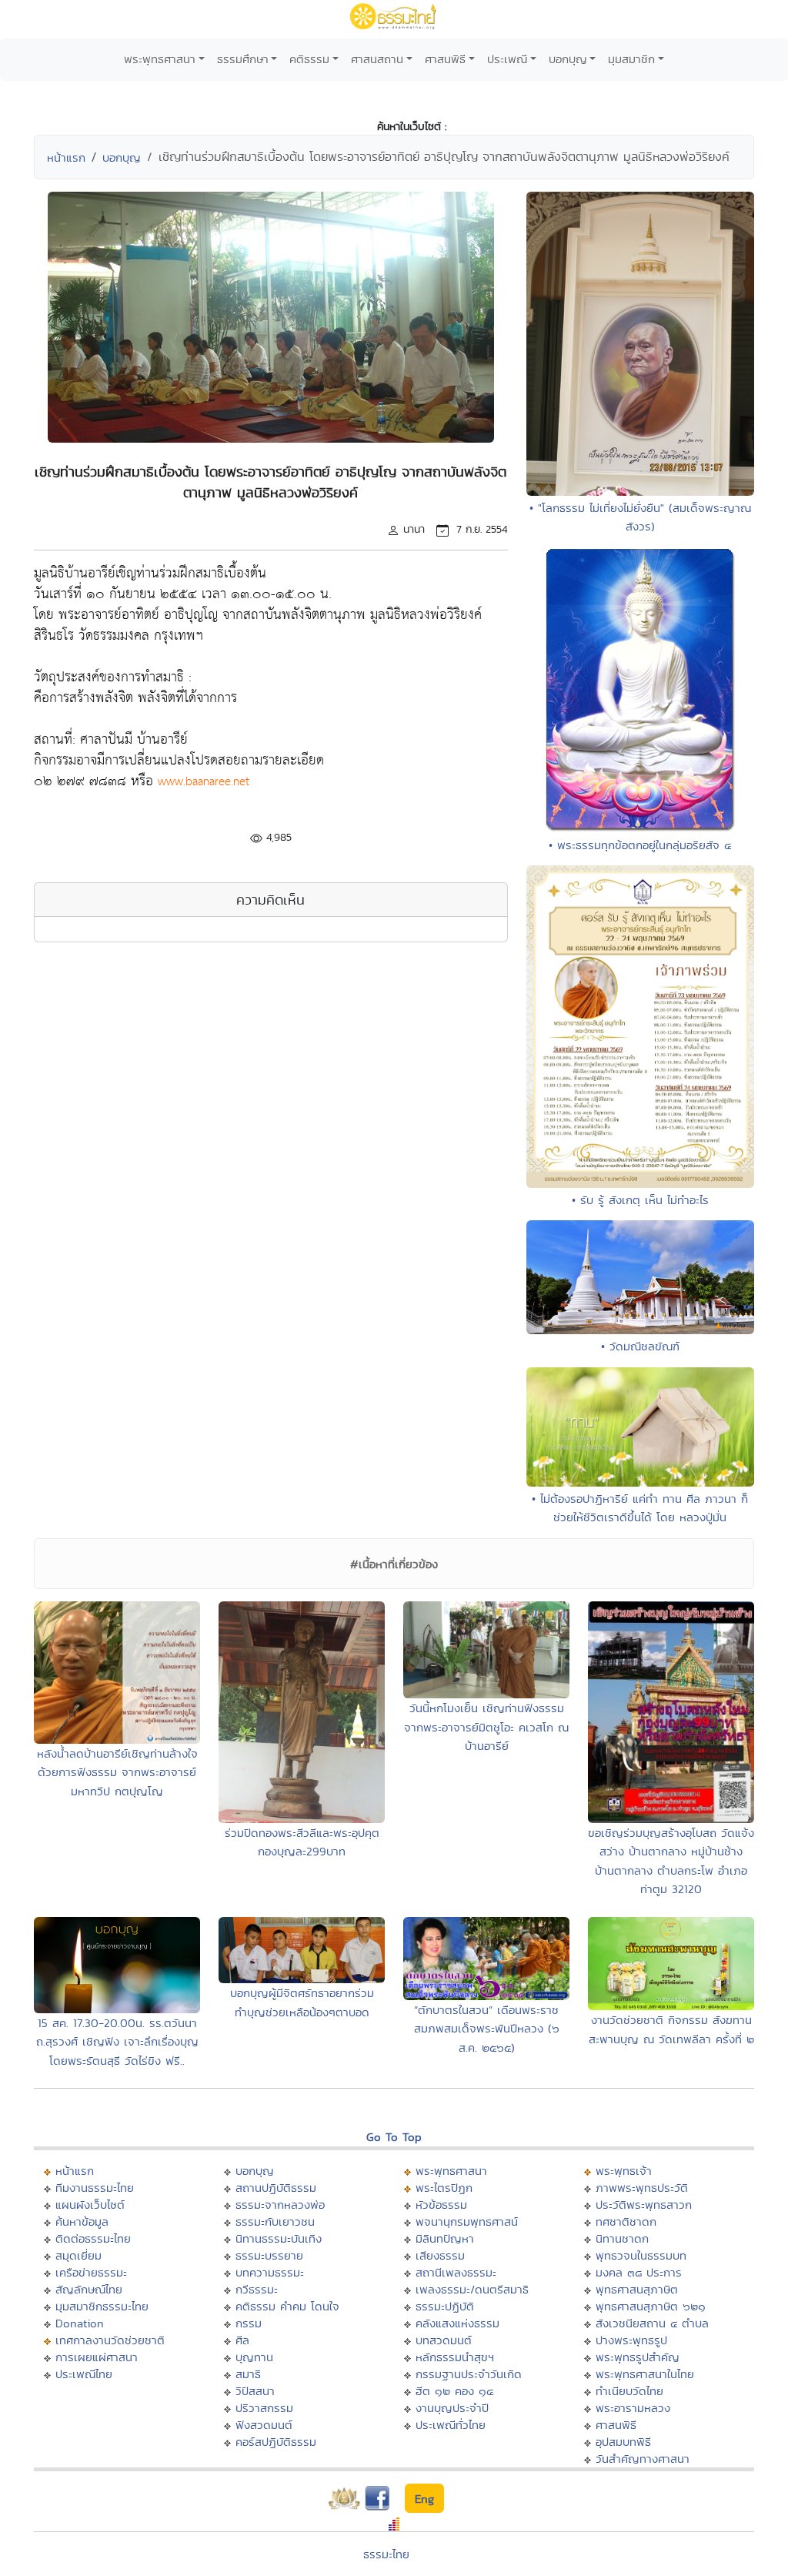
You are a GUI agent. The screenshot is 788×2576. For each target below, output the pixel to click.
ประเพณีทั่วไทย (451, 2425)
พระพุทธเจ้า (624, 2171)
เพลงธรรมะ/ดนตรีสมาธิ (472, 2289)
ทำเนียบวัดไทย (629, 2391)
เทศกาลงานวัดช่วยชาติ (110, 2340)
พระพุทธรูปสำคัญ (638, 2357)
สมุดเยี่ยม (78, 2255)
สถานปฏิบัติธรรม (276, 2188)
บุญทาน (254, 2357)
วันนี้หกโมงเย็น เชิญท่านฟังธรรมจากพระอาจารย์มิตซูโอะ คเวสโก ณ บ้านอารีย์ (486, 1727)
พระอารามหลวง (633, 2408)
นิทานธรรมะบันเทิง (279, 2238)
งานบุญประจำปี (452, 2408)
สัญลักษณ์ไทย (89, 2289)
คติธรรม (309, 59)
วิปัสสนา (255, 2391)
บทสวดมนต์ (444, 2340)
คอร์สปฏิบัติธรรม (276, 2442)
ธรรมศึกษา (243, 59)
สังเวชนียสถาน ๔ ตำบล (652, 2323)
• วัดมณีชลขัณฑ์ (640, 1346)
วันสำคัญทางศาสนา (643, 2459)
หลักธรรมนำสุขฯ (455, 2357)
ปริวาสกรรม (264, 2408)
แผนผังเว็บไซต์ (90, 2205)
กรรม (249, 2323)
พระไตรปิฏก (444, 2188)
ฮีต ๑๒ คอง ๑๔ (454, 2391)
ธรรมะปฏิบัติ (445, 2306)
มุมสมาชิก (631, 59)
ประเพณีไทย (84, 2374)
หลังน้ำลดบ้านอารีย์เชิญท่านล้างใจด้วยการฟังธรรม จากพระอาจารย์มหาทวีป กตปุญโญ (117, 1772)
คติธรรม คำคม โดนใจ (287, 2306)
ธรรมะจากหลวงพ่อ (280, 2205)
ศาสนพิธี (445, 59)
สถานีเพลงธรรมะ (456, 2272)
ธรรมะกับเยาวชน (275, 2221)
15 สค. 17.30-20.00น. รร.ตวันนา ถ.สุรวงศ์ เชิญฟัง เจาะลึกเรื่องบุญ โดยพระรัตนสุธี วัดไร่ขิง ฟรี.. (117, 2042)
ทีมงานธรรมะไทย (95, 2188)
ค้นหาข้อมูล (82, 2221)
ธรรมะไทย (386, 2554)
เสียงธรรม (440, 2255)
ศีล (242, 2340)
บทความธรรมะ (270, 2272)
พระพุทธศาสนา (160, 59)
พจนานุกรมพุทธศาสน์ (467, 2221)
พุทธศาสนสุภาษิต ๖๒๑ (651, 2306)
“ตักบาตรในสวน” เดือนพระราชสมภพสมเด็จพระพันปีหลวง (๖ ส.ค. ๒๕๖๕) (487, 2029)
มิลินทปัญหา (445, 2238)
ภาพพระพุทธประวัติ (642, 2188)
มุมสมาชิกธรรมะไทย (102, 2306)
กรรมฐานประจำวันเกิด (469, 2374)
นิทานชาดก (622, 2238)
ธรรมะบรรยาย (269, 2255)
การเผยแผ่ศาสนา (97, 2357)
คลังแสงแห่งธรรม (457, 2323)
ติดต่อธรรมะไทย (93, 2238)
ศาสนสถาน (377, 59)
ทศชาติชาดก (626, 2221)
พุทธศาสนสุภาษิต (637, 2289)
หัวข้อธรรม (441, 2205)
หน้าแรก (66, 157)
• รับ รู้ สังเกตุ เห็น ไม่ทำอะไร (640, 1200)
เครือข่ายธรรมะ (91, 2272)
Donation (80, 2323)
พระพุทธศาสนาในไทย (645, 2374)
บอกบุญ (568, 59)
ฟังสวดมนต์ (264, 2425)
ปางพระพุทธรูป (631, 2340)
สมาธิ (248, 2374)
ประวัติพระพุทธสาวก (644, 2205)
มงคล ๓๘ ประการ (639, 2272)
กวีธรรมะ (257, 2289)
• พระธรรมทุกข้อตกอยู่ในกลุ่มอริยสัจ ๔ (640, 845)
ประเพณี (507, 59)
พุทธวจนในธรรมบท (641, 2255)
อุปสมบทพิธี (623, 2442)
